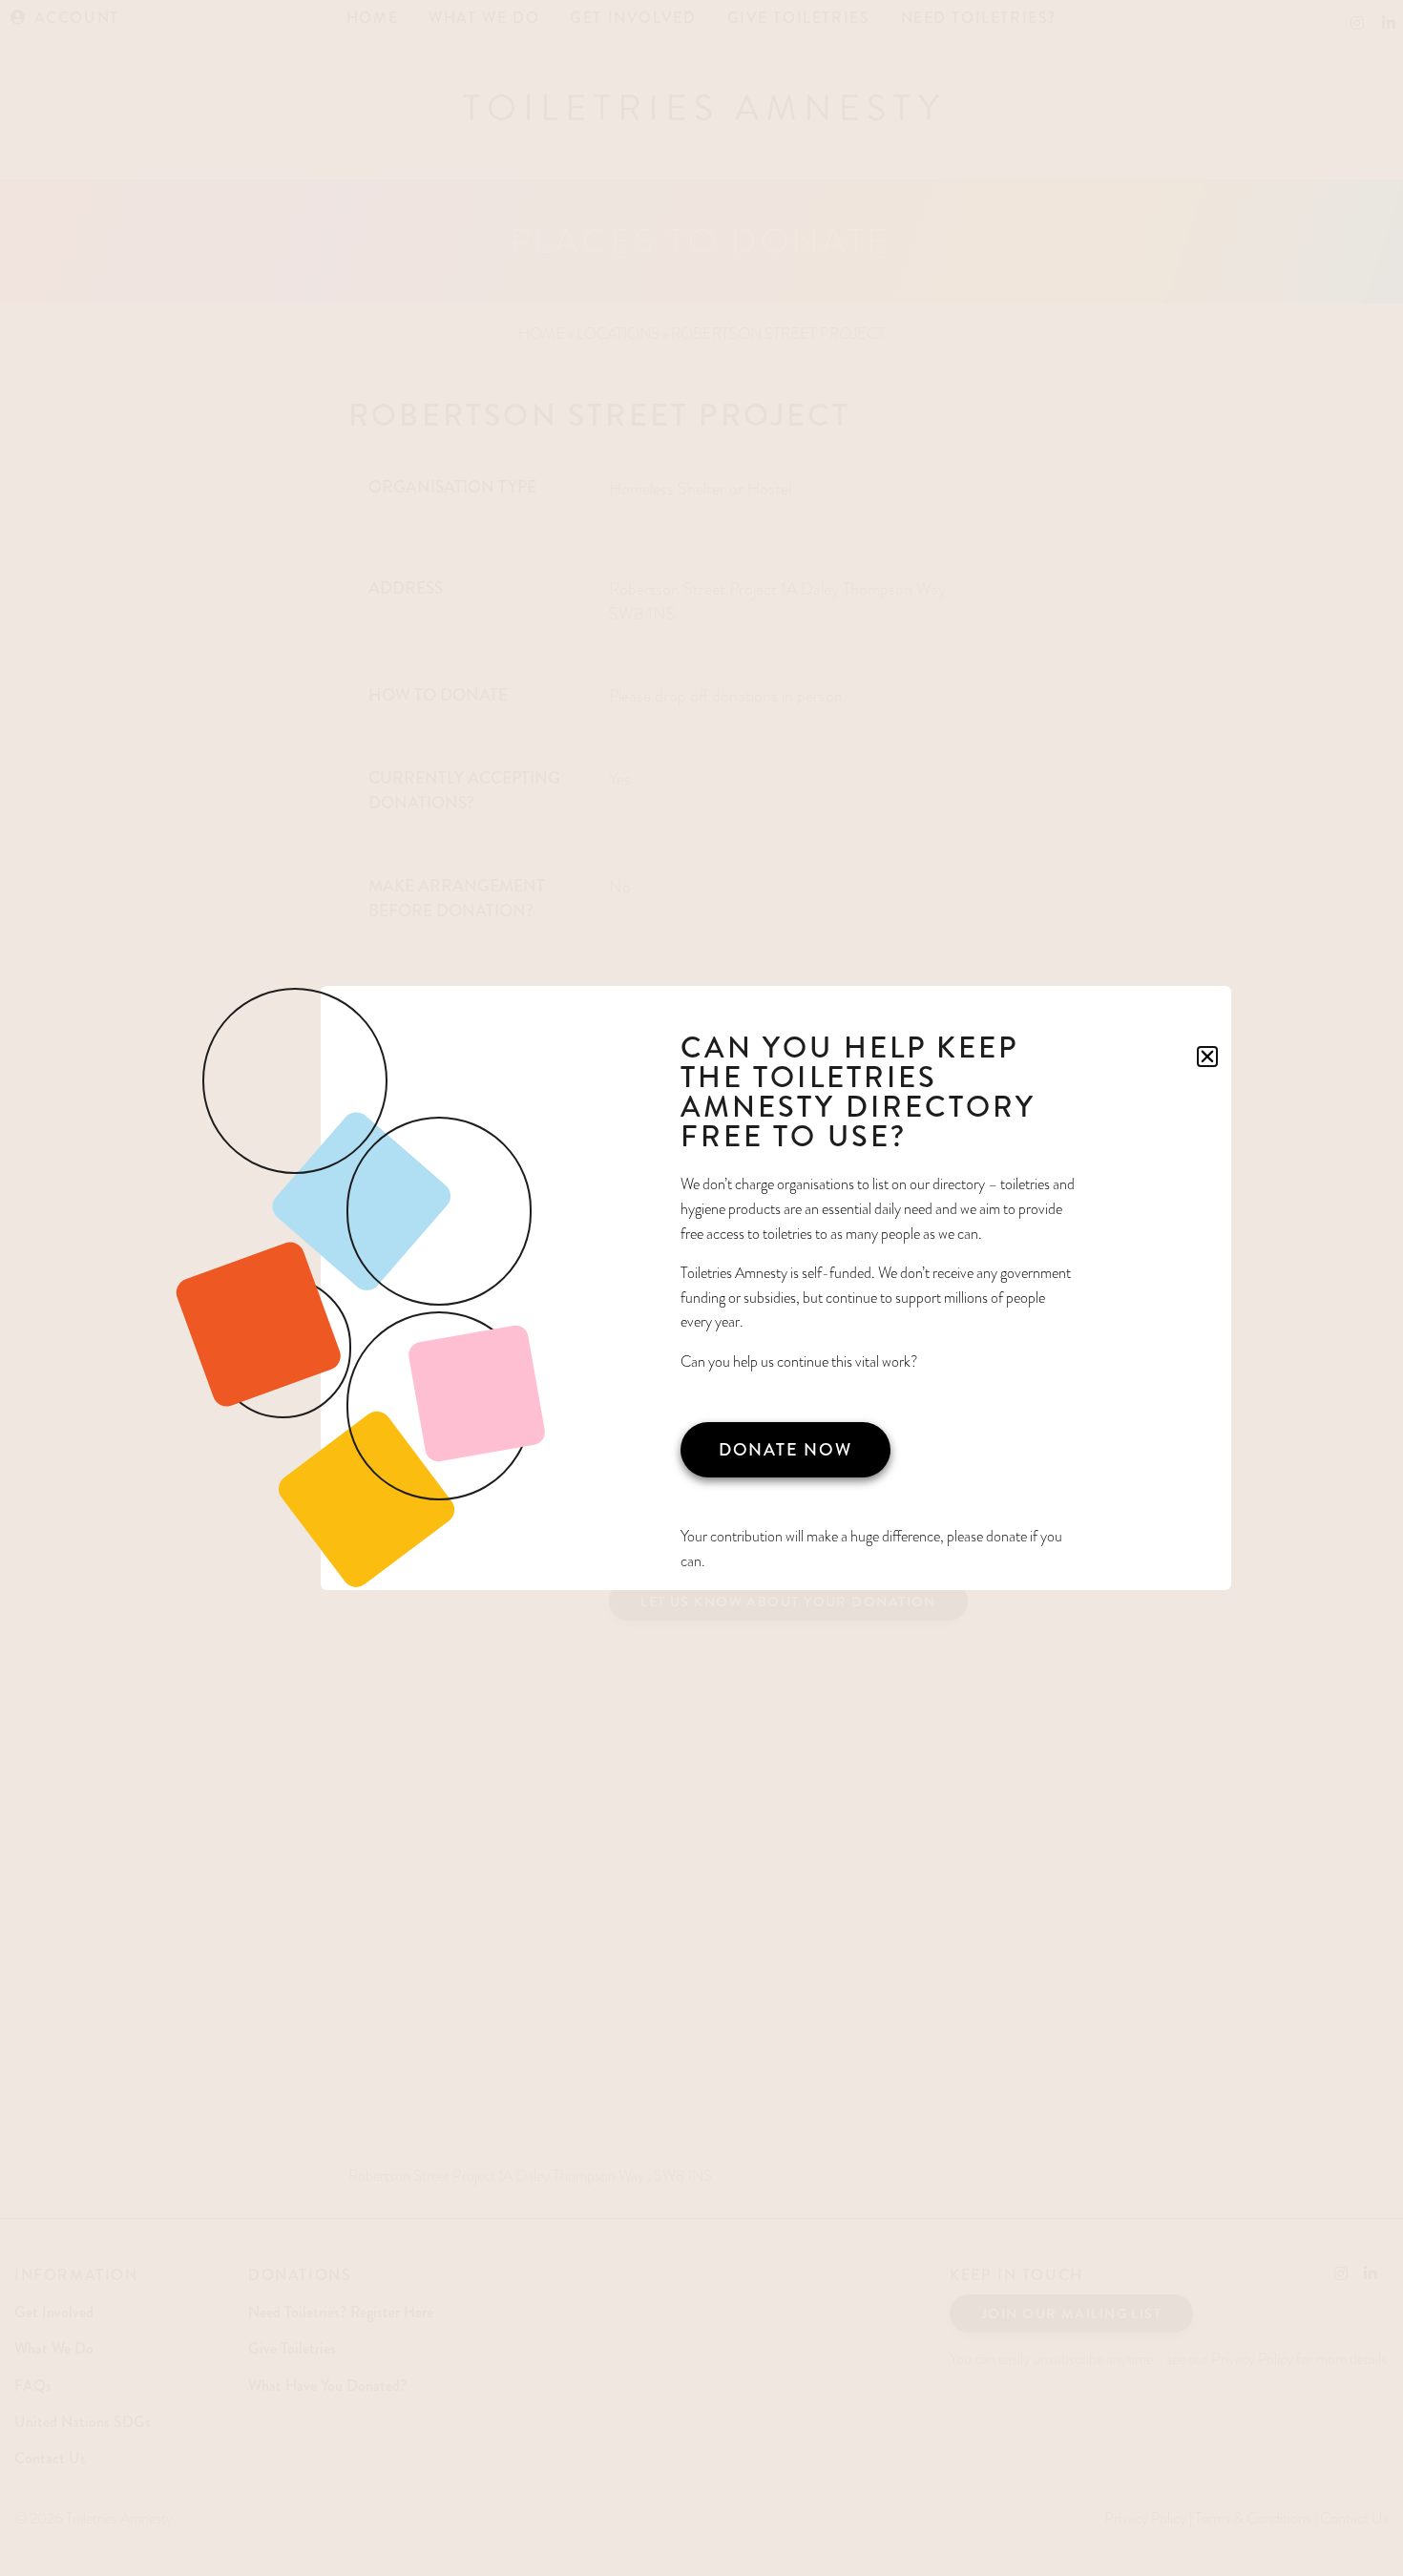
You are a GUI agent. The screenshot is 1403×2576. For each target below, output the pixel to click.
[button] (1207, 1057)
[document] (701, 1288)
